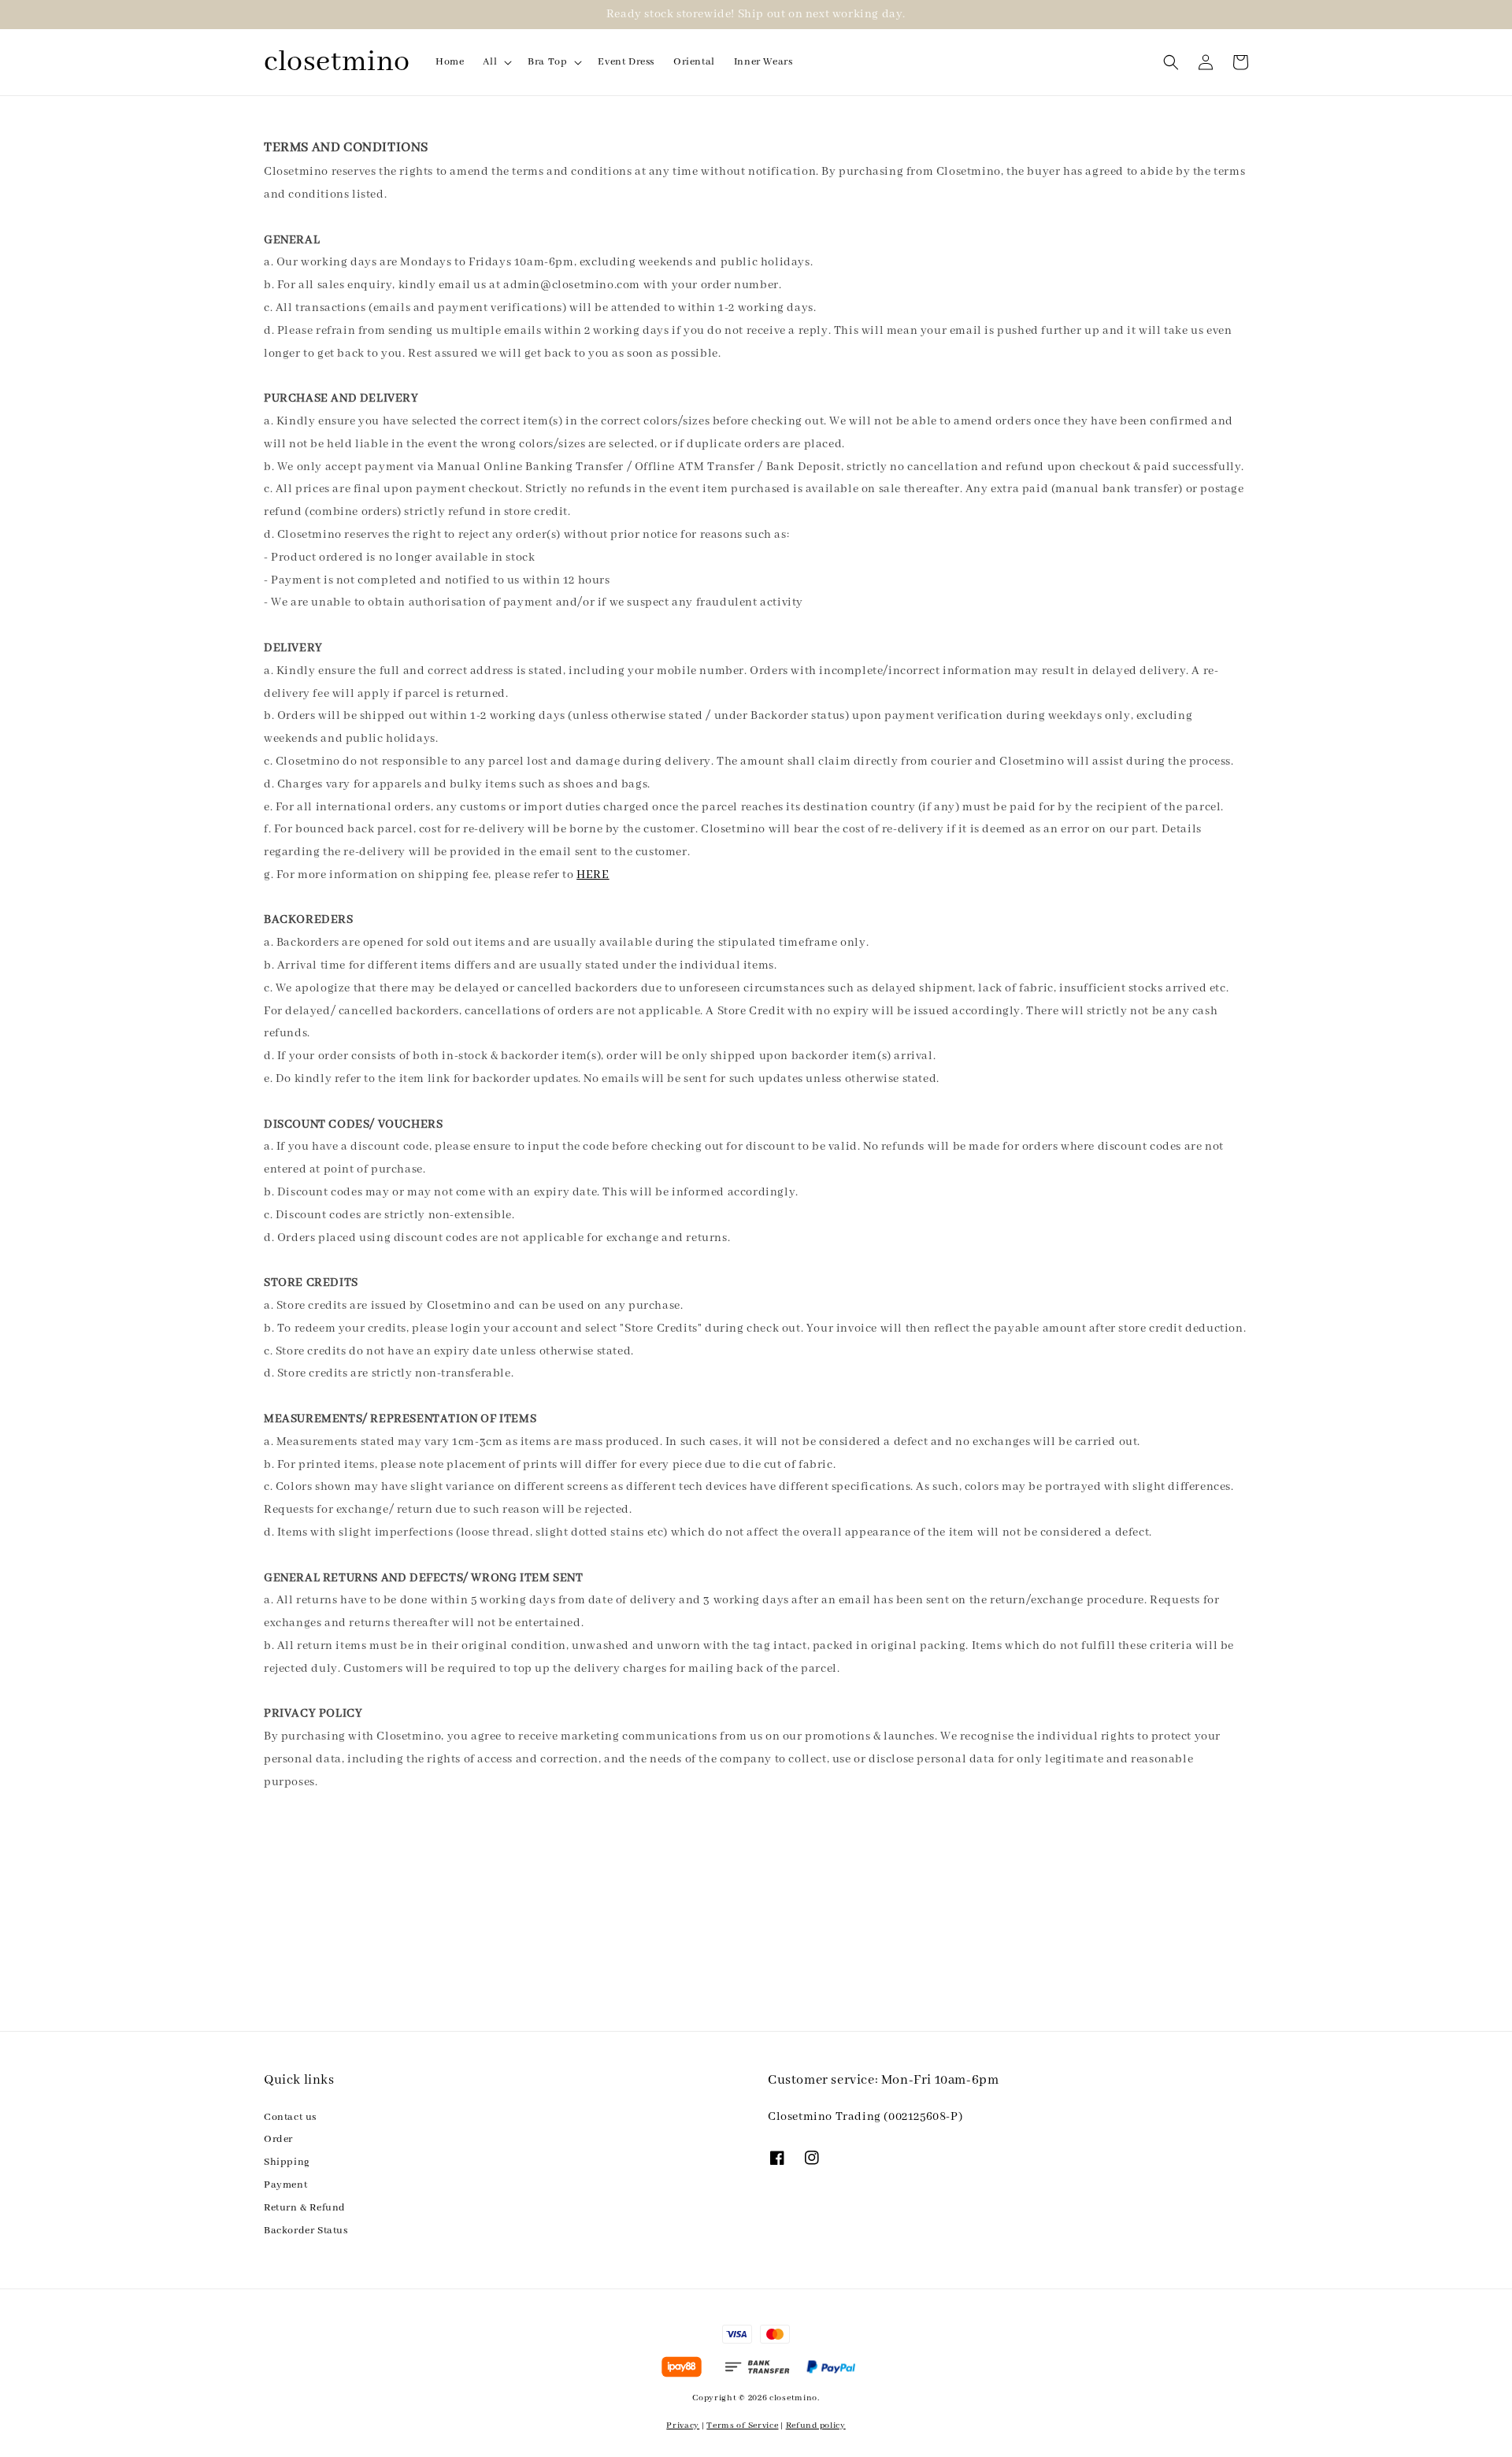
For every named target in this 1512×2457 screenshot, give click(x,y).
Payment (285, 2185)
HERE (593, 875)
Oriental (694, 62)
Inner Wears (763, 62)
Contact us (290, 2117)
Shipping (287, 2162)
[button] (1171, 62)
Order (278, 2139)
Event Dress (626, 62)
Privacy (683, 2425)
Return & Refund (305, 2208)
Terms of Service (742, 2425)
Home (450, 62)
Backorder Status (306, 2231)
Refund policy (816, 2425)
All (490, 62)
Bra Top (547, 62)
